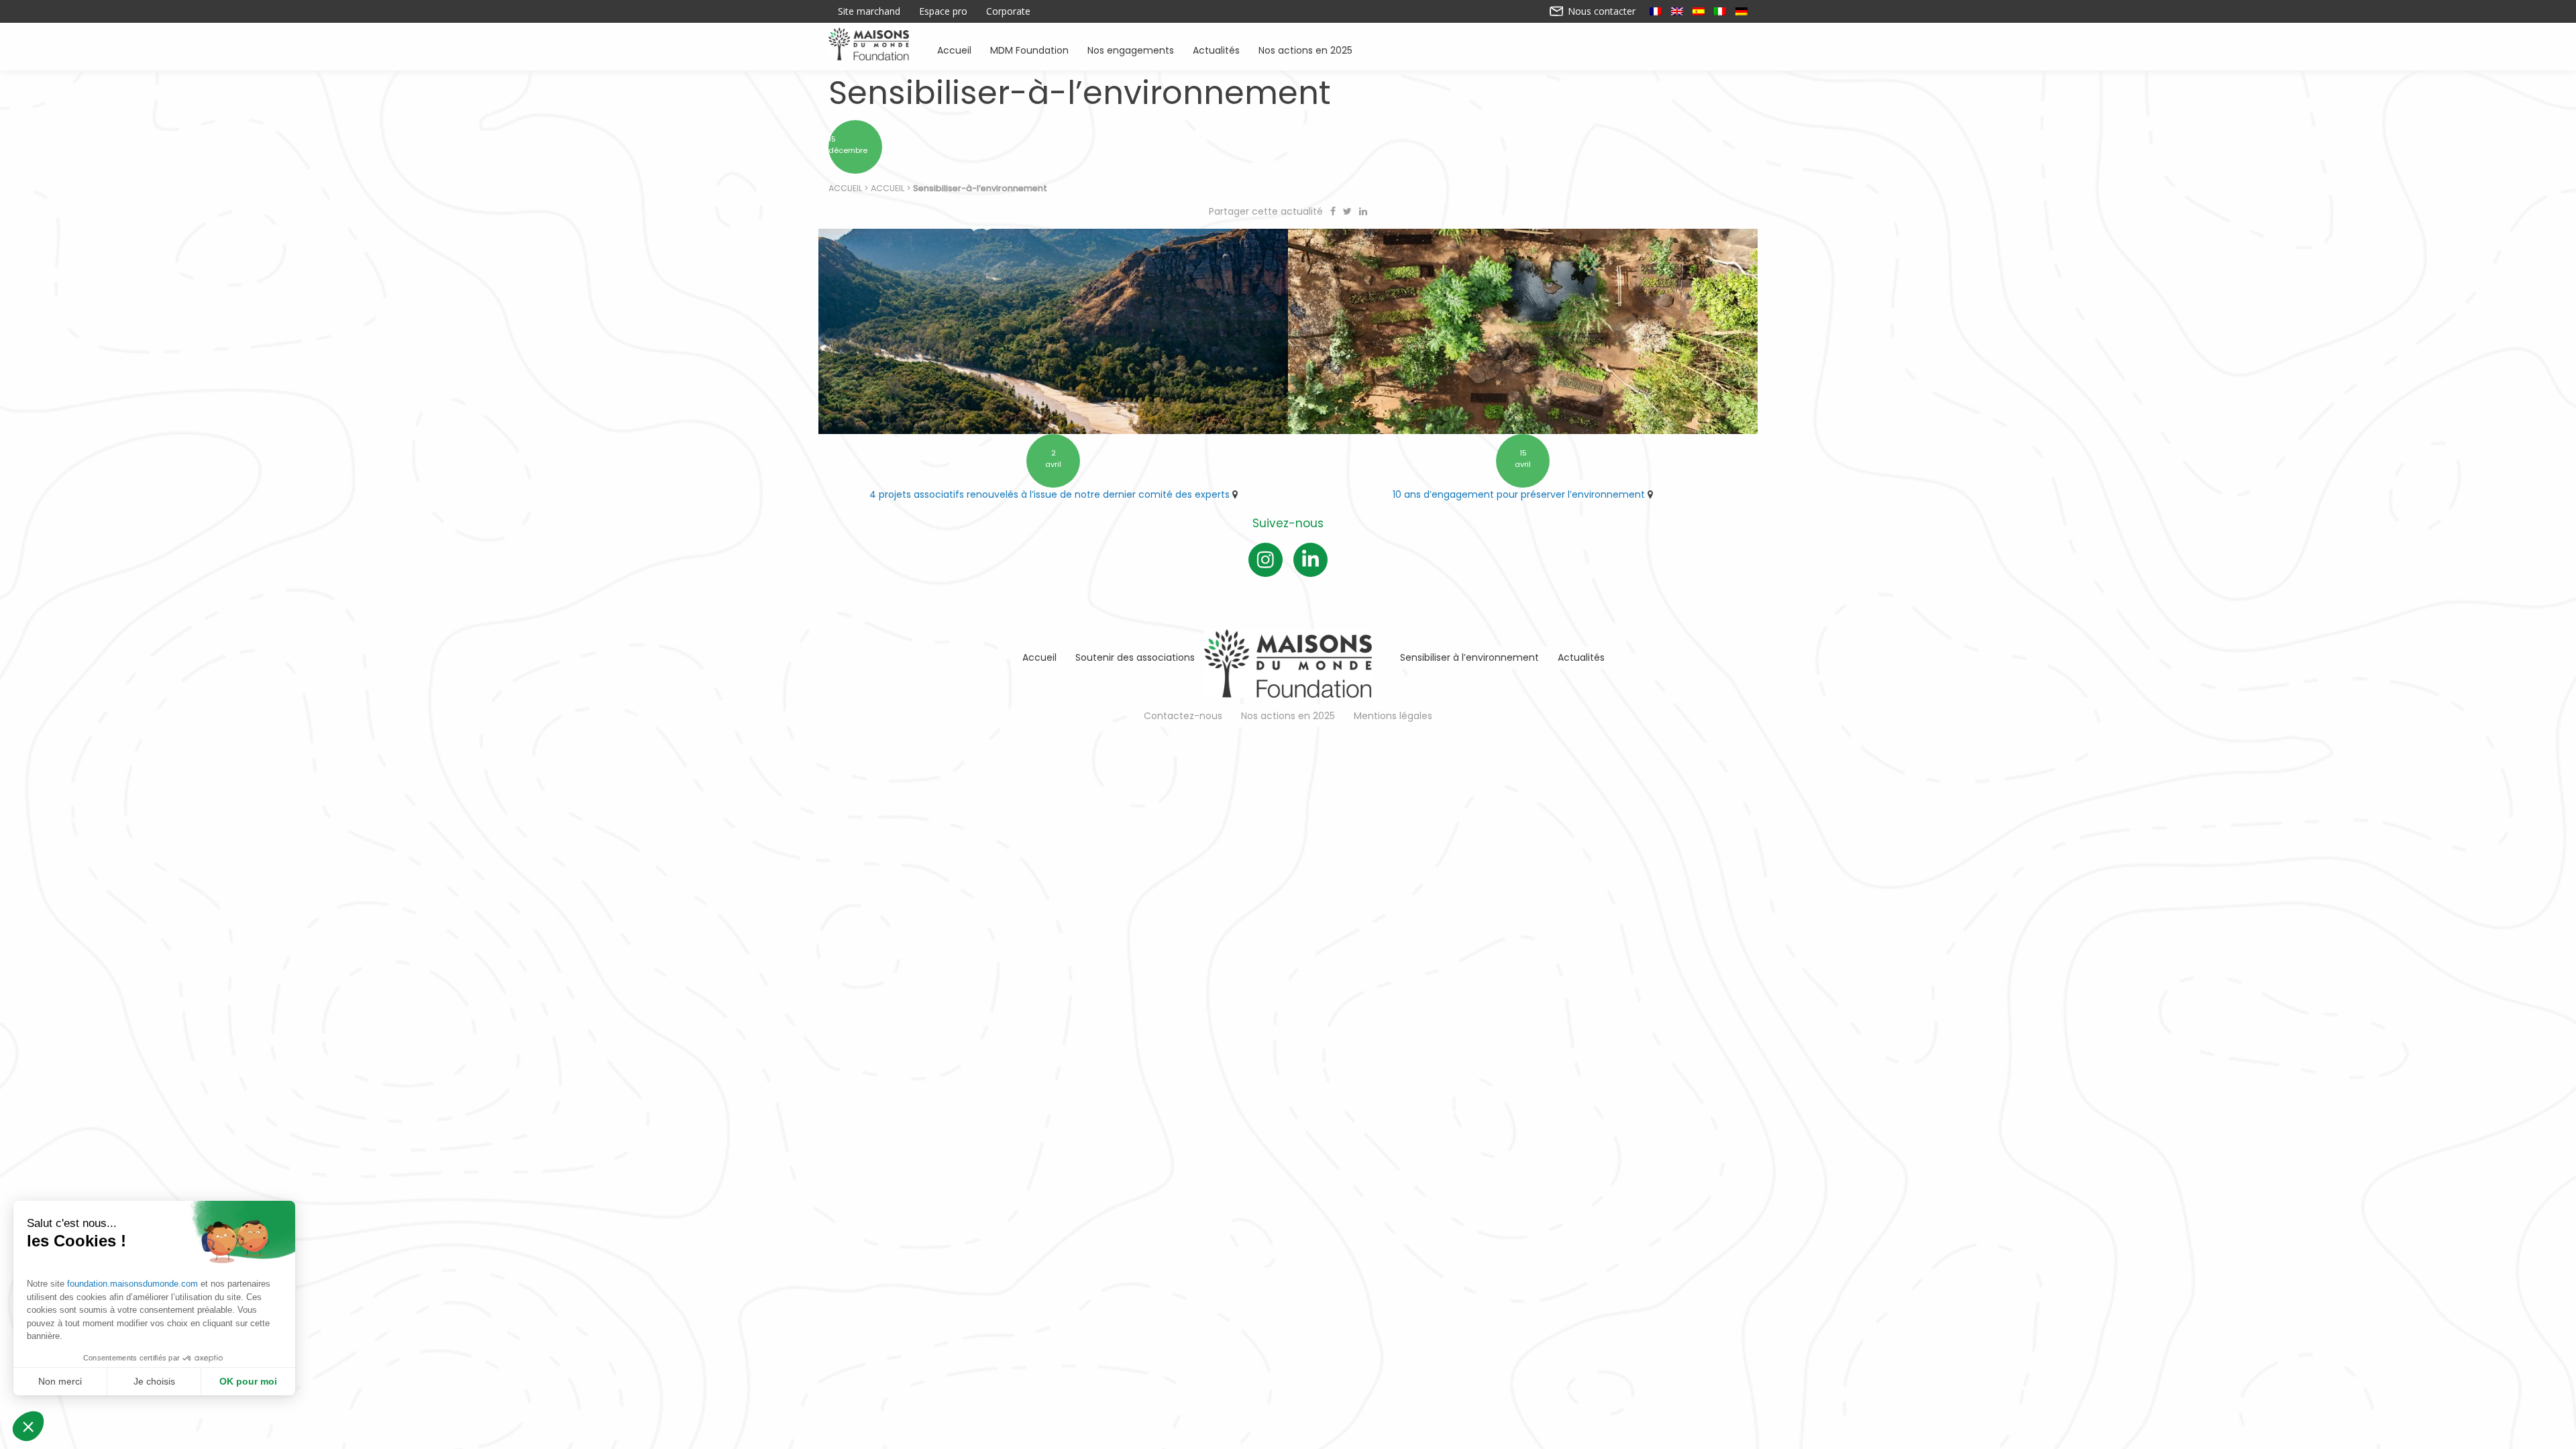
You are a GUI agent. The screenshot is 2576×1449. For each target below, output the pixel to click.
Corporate (1008, 11)
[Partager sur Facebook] (1334, 211)
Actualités (1216, 49)
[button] (28, 1426)
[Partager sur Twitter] (1349, 211)
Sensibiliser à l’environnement (1469, 657)
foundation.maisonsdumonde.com (132, 1284)
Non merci (60, 1381)
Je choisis (154, 1381)
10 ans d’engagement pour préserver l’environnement (1519, 494)
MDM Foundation (1029, 49)
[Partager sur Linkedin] (1363, 211)
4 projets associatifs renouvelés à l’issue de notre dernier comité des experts (1050, 494)
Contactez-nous (1183, 716)
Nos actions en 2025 (1305, 49)
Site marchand (869, 11)
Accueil (954, 49)
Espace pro (943, 11)
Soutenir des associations (1135, 657)
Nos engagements (1131, 49)
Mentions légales (1393, 716)
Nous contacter (1600, 11)
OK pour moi (248, 1381)
